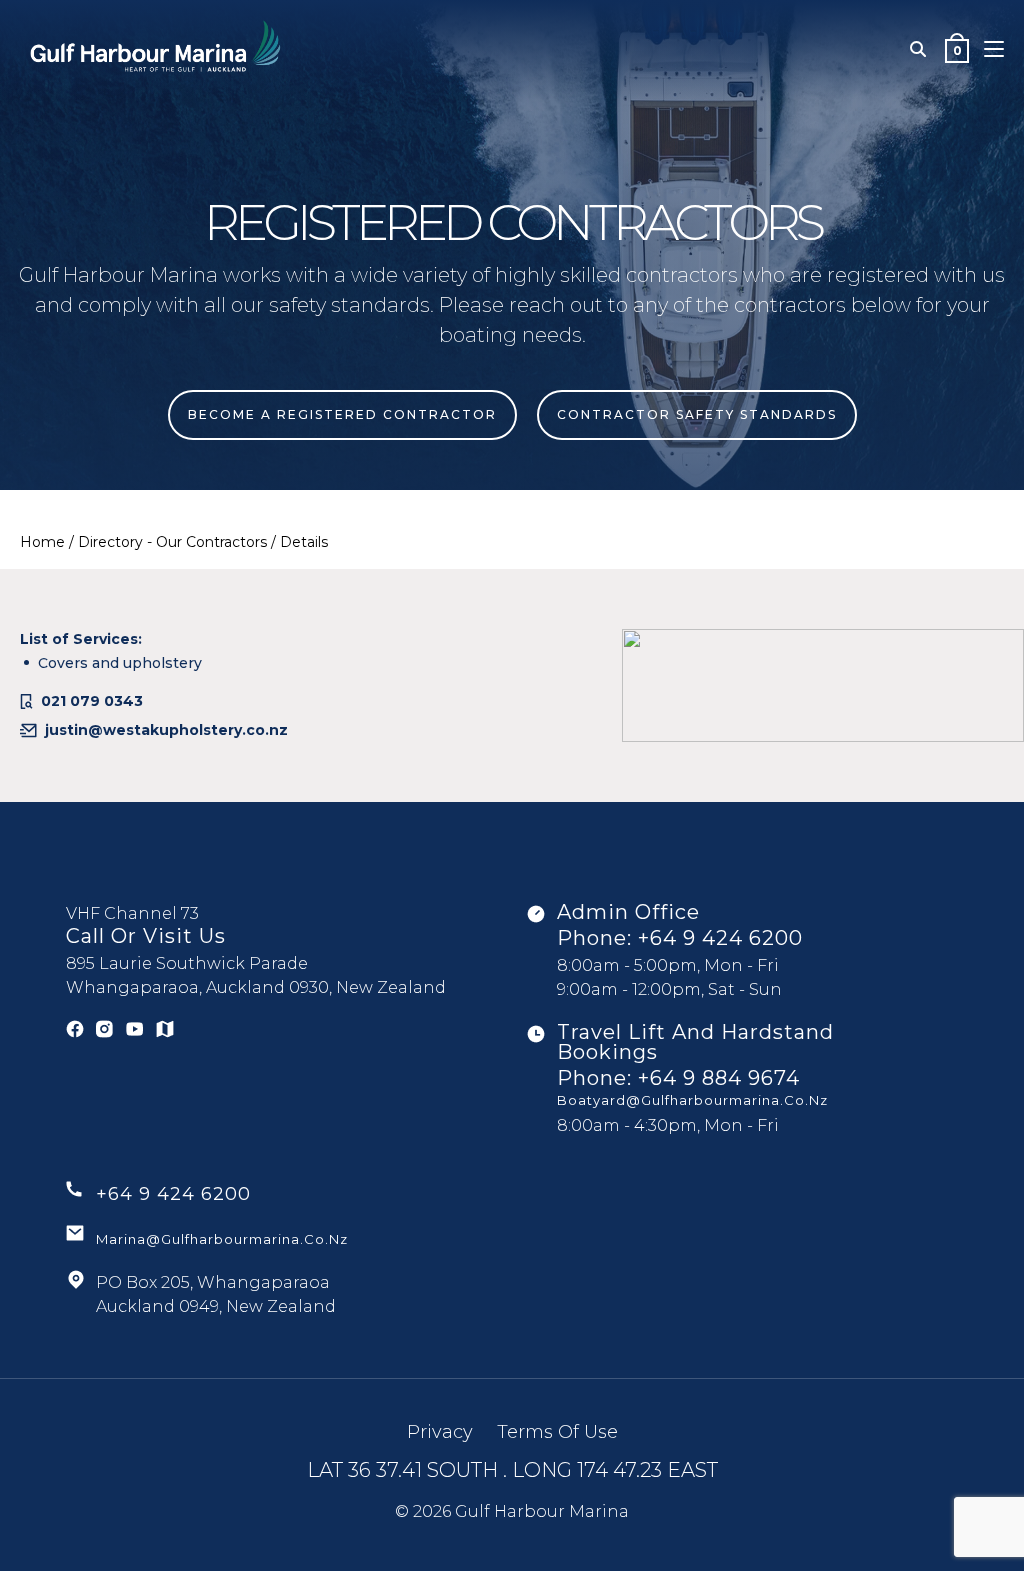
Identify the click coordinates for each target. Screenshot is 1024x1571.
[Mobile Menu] (994, 49)
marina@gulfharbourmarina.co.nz (222, 1239)
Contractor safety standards (697, 414)
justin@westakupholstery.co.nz (166, 730)
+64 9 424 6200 (720, 938)
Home (42, 542)
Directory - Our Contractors (172, 542)
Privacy (440, 1432)
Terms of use (557, 1432)
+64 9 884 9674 (719, 1078)
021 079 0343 (92, 701)
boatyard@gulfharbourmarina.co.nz (692, 1100)
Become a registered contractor (342, 414)
